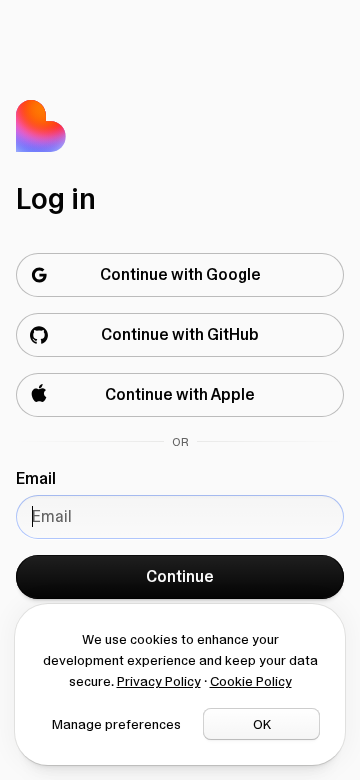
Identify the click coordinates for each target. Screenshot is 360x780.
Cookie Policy (251, 681)
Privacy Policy (159, 681)
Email (36, 478)
